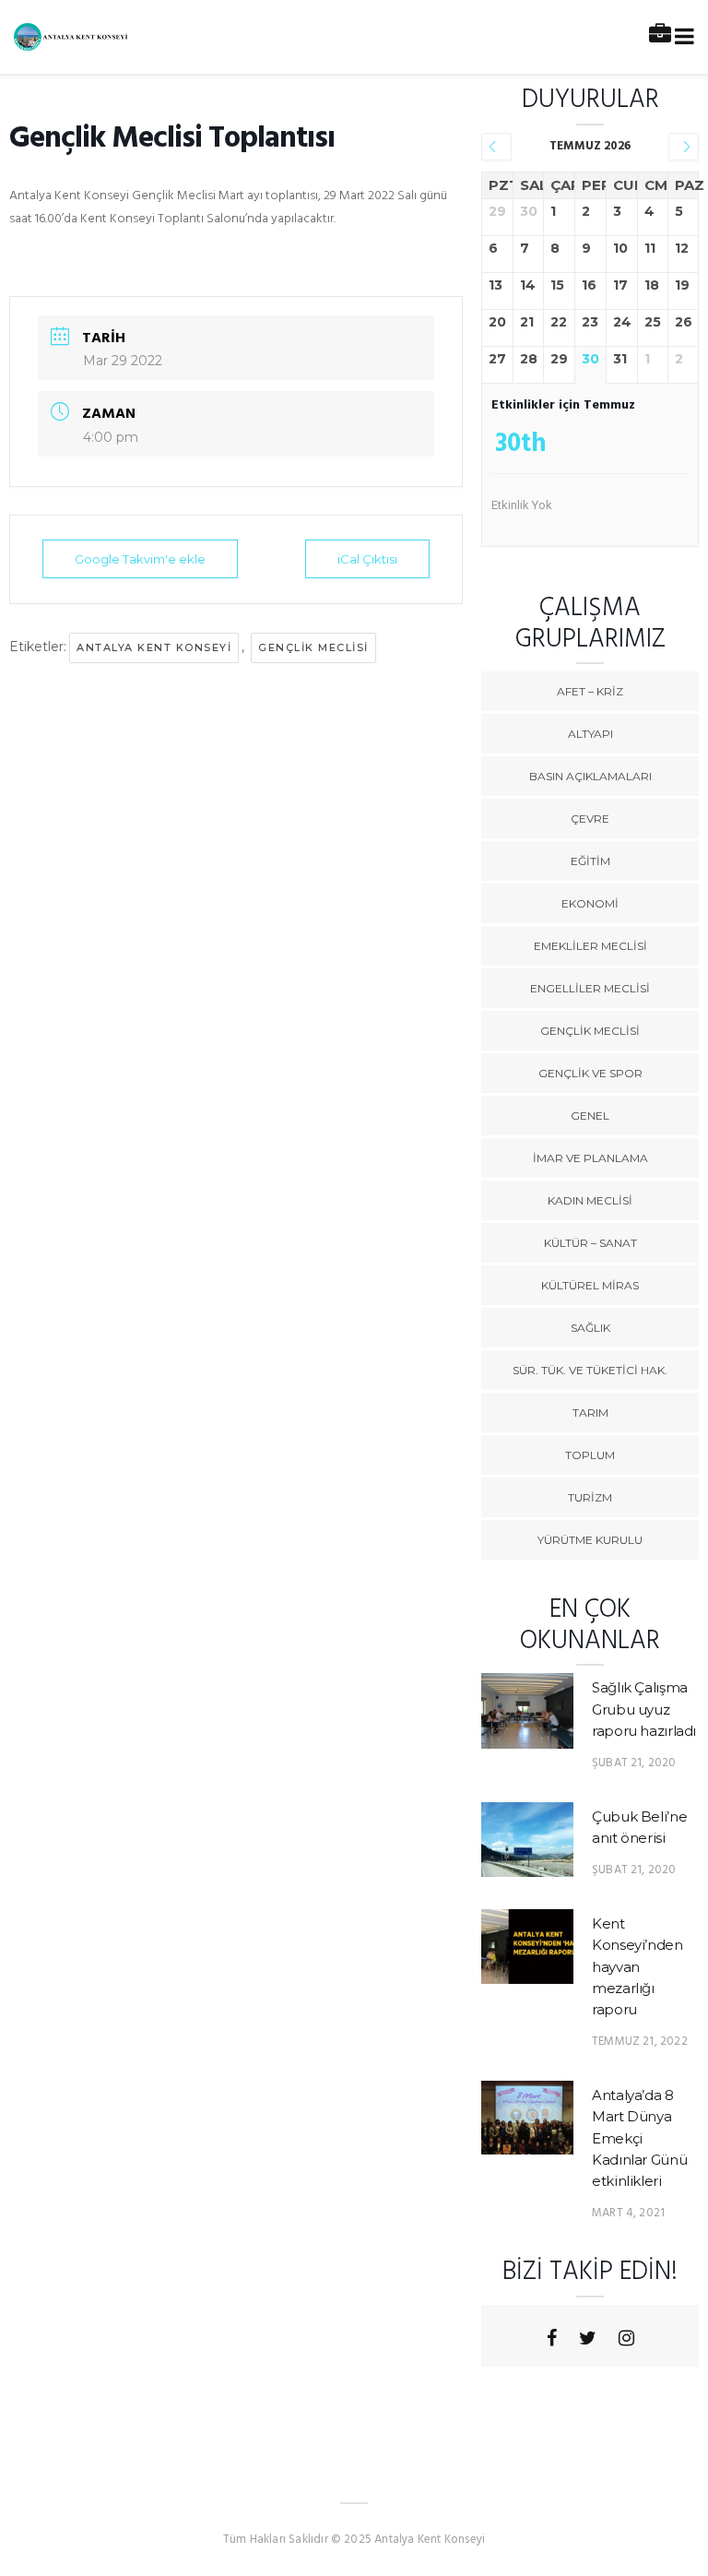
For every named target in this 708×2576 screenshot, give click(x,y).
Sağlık (590, 1328)
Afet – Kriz (590, 691)
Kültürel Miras (590, 1285)
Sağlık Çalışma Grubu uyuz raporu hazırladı (644, 1709)
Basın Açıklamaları (590, 776)
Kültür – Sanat (590, 1243)
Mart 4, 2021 (628, 2213)
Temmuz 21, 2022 (640, 2042)
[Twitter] (588, 2338)
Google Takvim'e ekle (140, 559)
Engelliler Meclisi (590, 988)
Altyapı (590, 734)
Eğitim (590, 861)
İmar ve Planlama (590, 1158)
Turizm (590, 1497)
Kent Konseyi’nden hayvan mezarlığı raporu (637, 1967)
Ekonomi (590, 903)
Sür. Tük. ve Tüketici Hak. (590, 1370)
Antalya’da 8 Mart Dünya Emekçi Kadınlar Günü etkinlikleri (639, 2138)
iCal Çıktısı (367, 559)
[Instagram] (626, 2338)
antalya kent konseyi (154, 647)
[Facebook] (552, 2338)
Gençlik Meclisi (590, 1031)
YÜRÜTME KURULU (590, 1540)
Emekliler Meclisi (590, 946)
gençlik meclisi (313, 647)
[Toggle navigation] (681, 37)
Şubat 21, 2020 (634, 1763)
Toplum (590, 1455)
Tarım (590, 1413)
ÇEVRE (590, 819)
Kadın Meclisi (590, 1200)
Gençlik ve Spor (590, 1073)
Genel (590, 1116)
